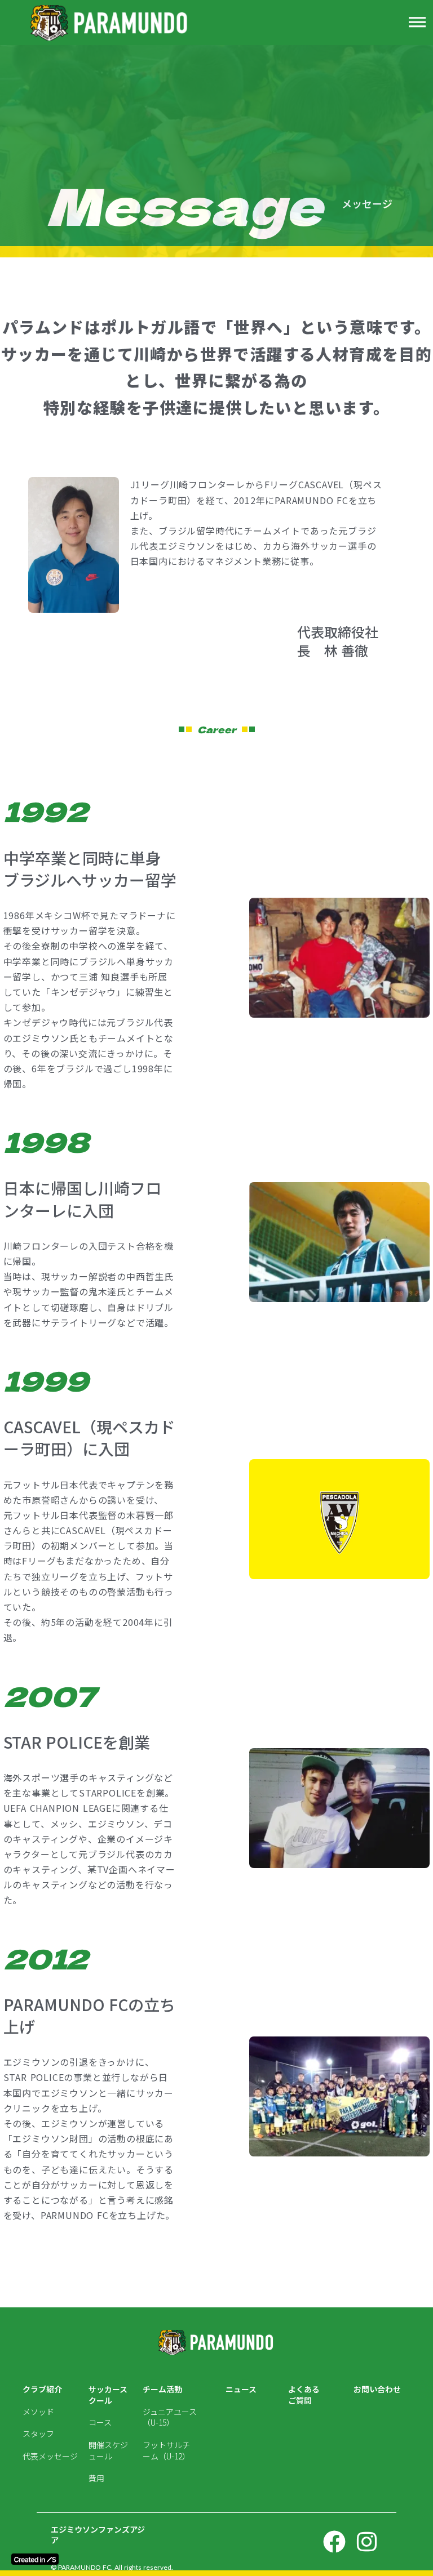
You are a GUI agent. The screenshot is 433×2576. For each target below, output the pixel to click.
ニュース (241, 2389)
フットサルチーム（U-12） (166, 2451)
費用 (96, 2478)
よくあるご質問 (304, 2395)
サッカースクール (108, 2395)
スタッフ (38, 2434)
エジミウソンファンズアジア (98, 2535)
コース (100, 2423)
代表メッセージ (50, 2456)
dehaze (417, 23)
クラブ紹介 (42, 2389)
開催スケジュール (108, 2451)
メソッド (38, 2412)
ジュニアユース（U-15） (170, 2417)
